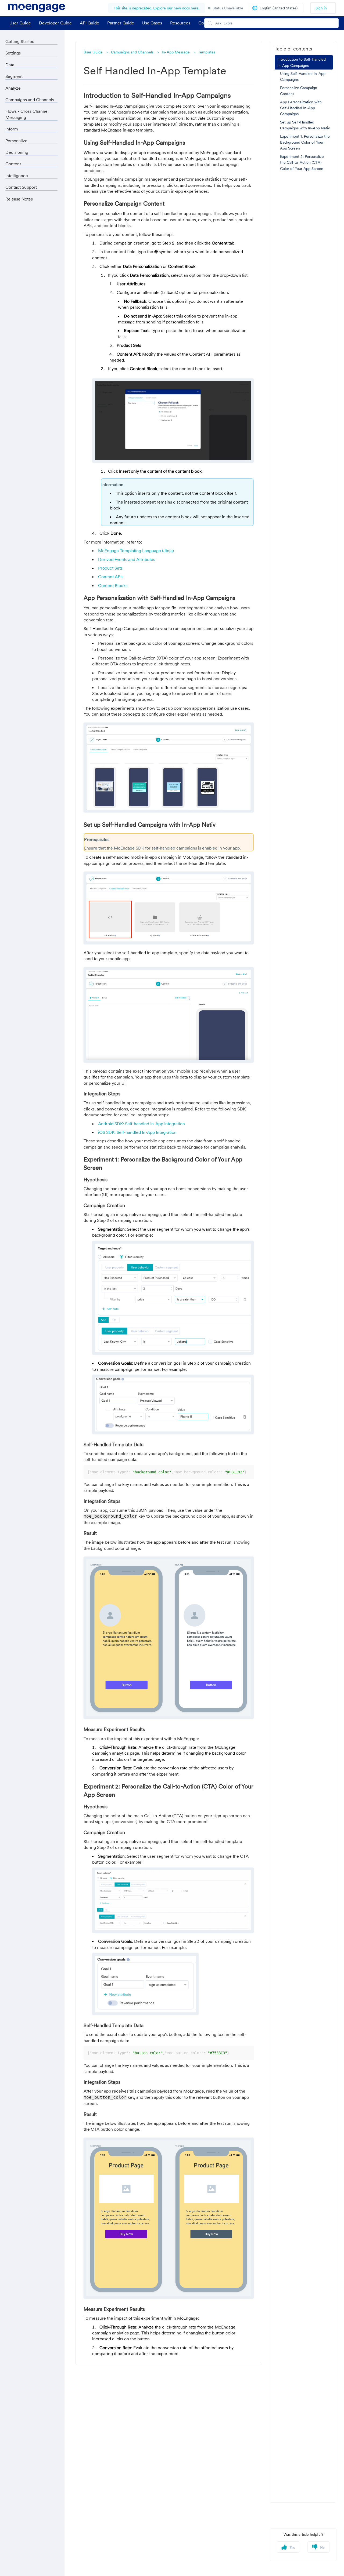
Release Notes (19, 199)
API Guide (89, 23)
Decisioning (17, 152)
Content (13, 164)
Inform (12, 129)
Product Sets (110, 568)
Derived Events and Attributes (127, 559)
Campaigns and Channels (132, 52)
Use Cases (152, 23)
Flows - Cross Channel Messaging (27, 114)
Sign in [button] (321, 8)
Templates (207, 52)
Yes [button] (292, 2548)
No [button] (322, 2548)
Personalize (16, 141)
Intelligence (17, 176)
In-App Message (176, 52)
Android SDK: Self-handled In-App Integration (141, 1124)
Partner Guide (121, 23)
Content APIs (111, 577)
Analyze (13, 88)
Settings (13, 53)
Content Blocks (113, 585)
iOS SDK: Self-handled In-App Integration (137, 1132)
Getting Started (20, 41)
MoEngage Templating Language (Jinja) (136, 551)
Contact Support (21, 187)
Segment (14, 76)
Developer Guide (55, 23)
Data (10, 65)
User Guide (20, 23)
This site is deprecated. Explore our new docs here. (157, 8)
